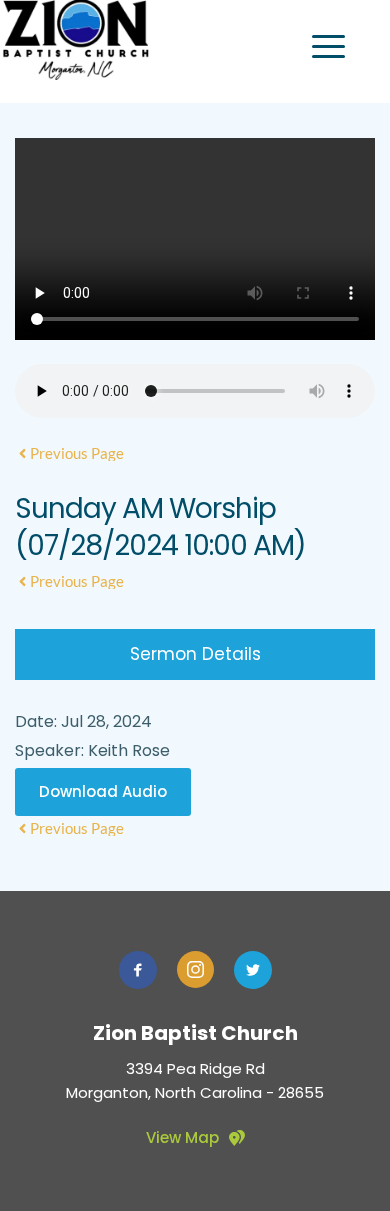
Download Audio (103, 791)
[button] (328, 46)
